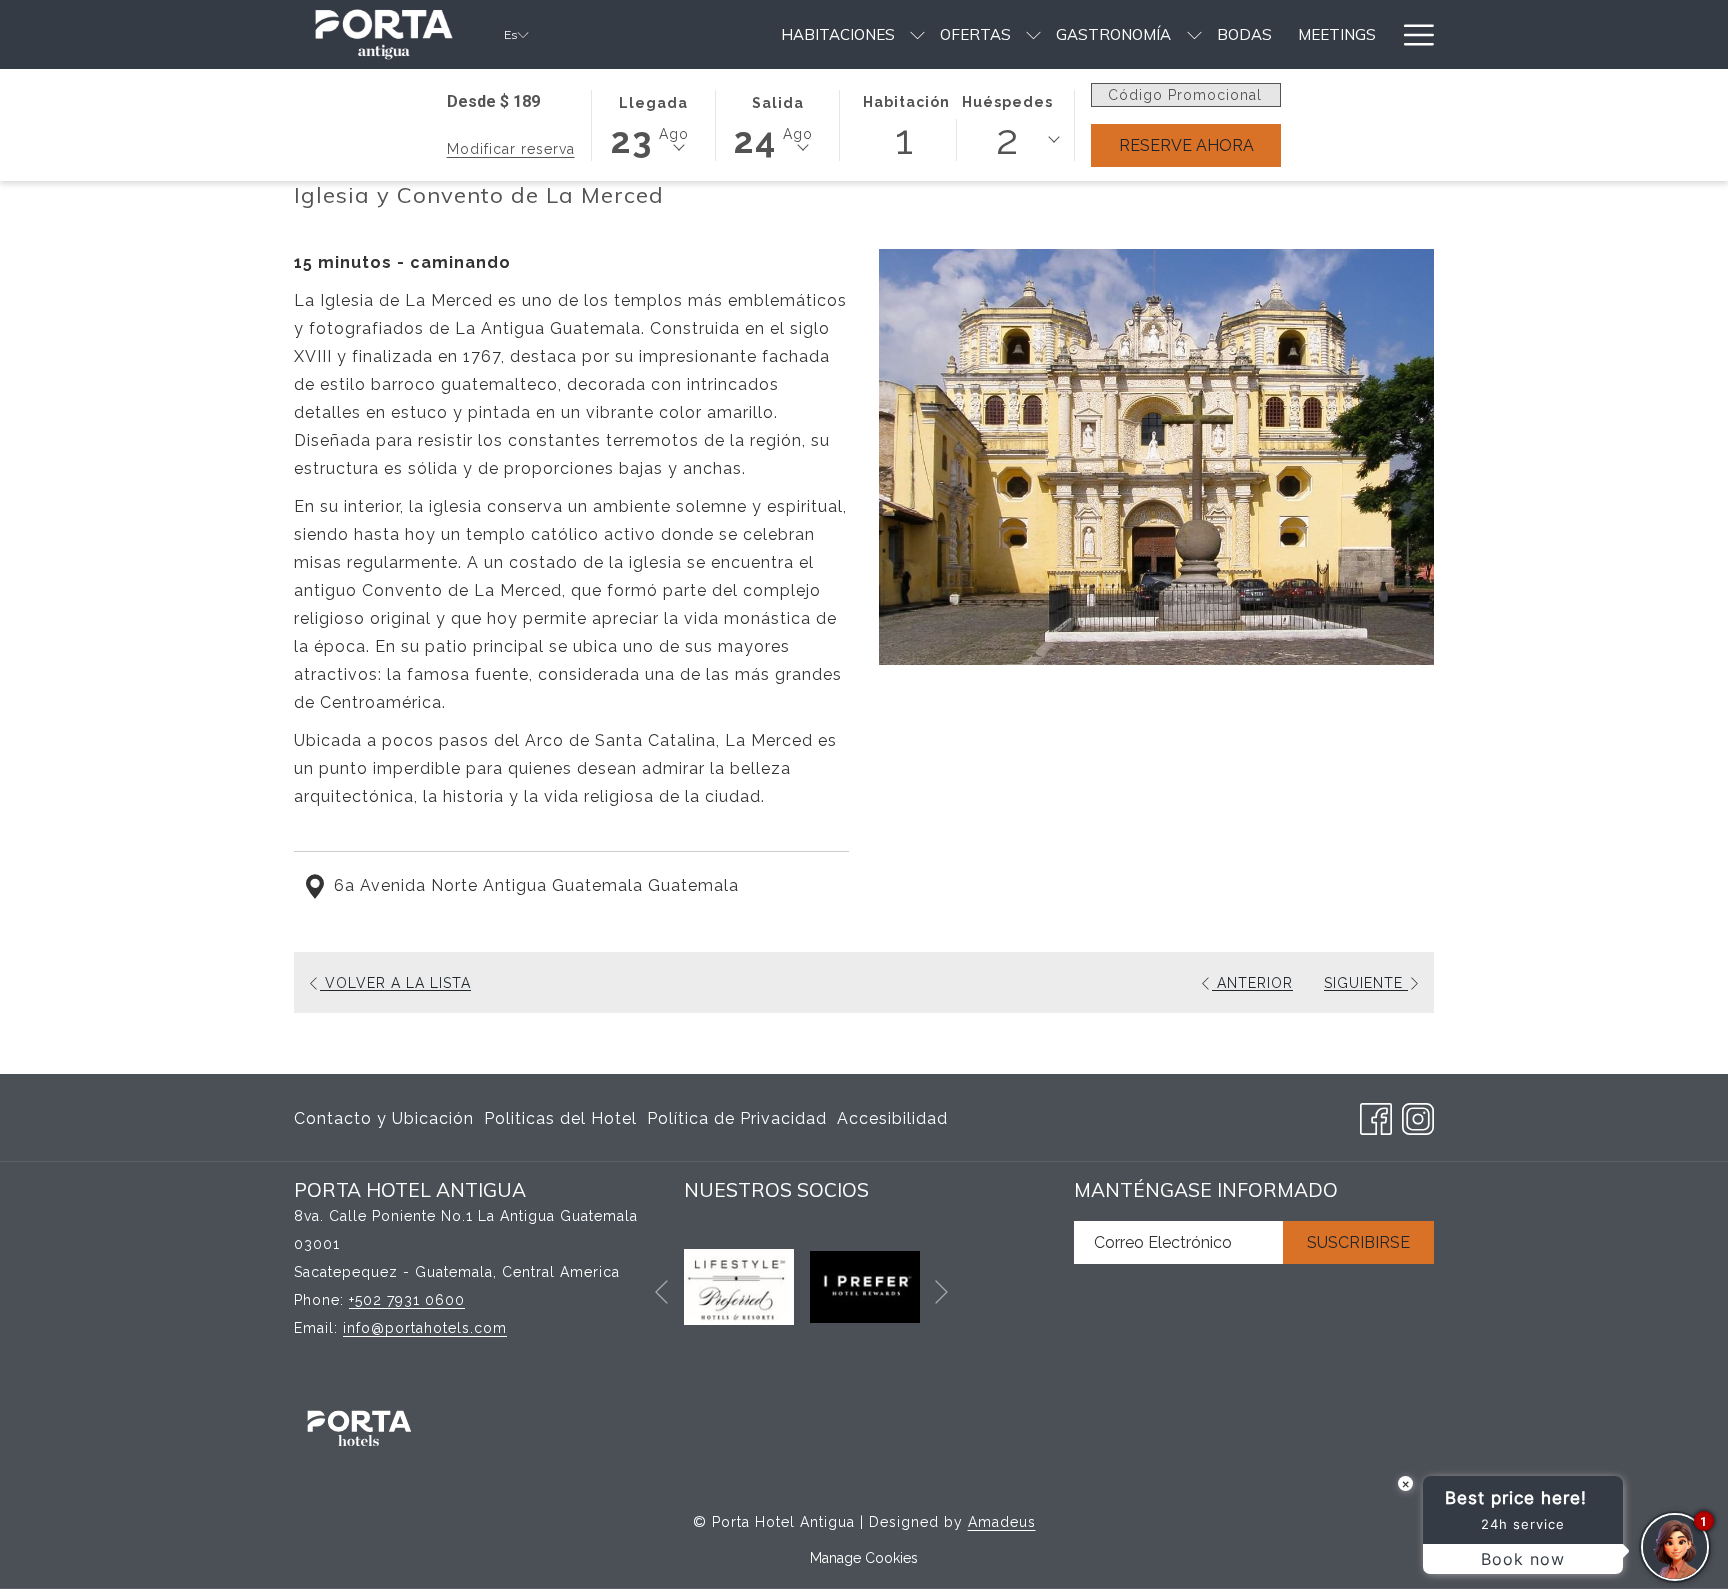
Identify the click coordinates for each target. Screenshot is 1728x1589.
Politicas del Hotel (560, 1118)
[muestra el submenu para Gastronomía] (1194, 34)
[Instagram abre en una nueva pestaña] (1418, 1116)
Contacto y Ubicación (384, 1118)
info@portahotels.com (425, 1328)
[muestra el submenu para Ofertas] (1033, 34)
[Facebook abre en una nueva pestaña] (1376, 1116)
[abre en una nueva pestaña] (739, 1285)
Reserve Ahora (1200, 145)
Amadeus (1002, 1522)
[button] (654, 124)
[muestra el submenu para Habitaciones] (917, 34)
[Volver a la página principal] (384, 34)
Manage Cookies (864, 1558)
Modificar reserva (511, 149)
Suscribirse (1358, 1242)
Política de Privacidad (737, 1118)
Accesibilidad (892, 1118)
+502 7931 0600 (407, 1300)
